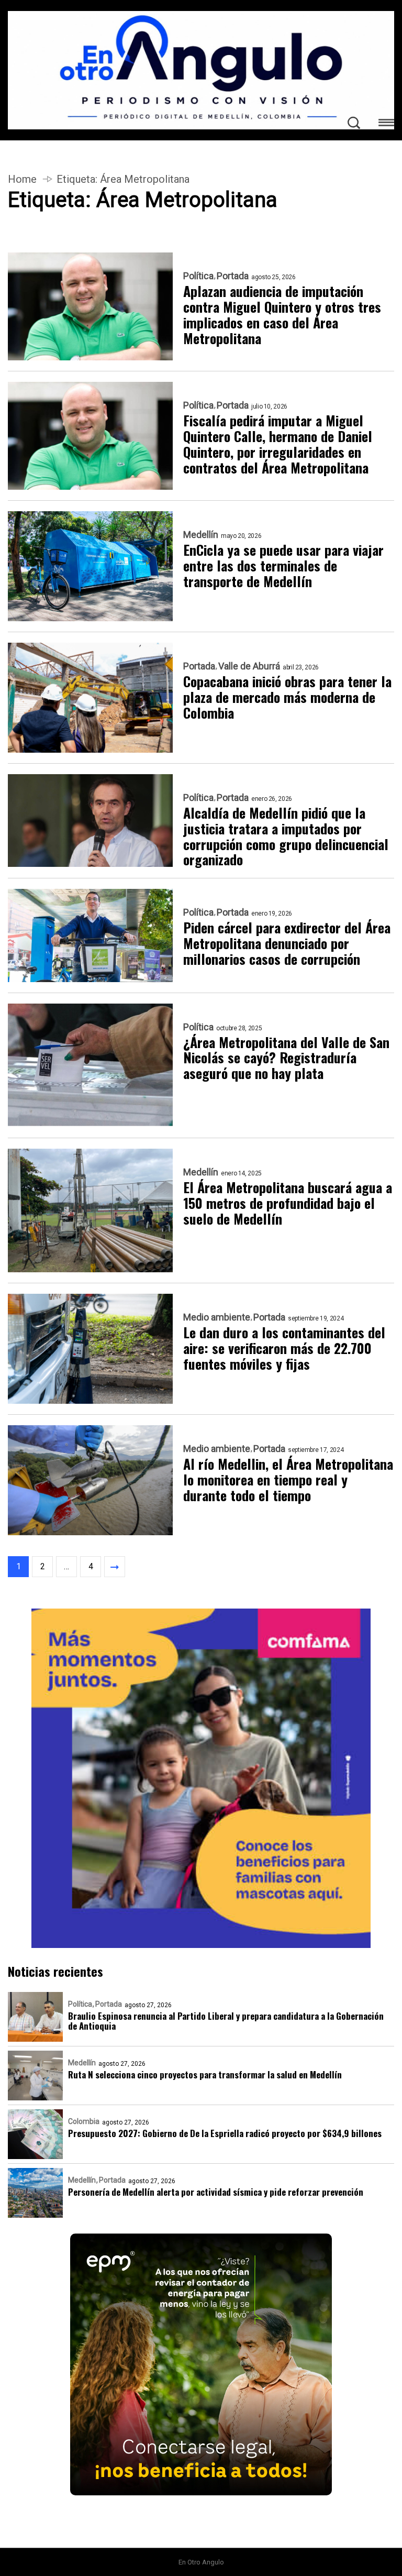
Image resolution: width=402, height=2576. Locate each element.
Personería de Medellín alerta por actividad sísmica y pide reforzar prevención (216, 2192)
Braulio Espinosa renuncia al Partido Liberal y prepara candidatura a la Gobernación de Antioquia (226, 2021)
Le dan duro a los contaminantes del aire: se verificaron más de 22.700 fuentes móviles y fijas (284, 1348)
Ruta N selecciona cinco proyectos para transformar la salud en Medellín (205, 2074)
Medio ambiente (217, 1317)
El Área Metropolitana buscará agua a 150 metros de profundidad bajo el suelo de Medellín (288, 1203)
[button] (386, 124)
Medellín (201, 535)
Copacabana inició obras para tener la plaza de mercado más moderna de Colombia (287, 697)
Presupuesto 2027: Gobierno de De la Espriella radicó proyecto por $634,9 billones (225, 2133)
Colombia (84, 2121)
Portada (233, 276)
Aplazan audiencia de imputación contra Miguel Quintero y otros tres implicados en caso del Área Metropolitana (282, 315)
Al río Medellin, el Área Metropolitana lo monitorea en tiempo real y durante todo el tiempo (288, 1480)
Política (198, 276)
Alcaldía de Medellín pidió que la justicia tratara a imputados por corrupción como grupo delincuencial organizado (286, 836)
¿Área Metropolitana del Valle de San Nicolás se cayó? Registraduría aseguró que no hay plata (286, 1058)
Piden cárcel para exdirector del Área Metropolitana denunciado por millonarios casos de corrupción (287, 943)
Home (22, 179)
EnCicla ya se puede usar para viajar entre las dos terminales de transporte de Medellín (283, 566)
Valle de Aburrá (249, 666)
